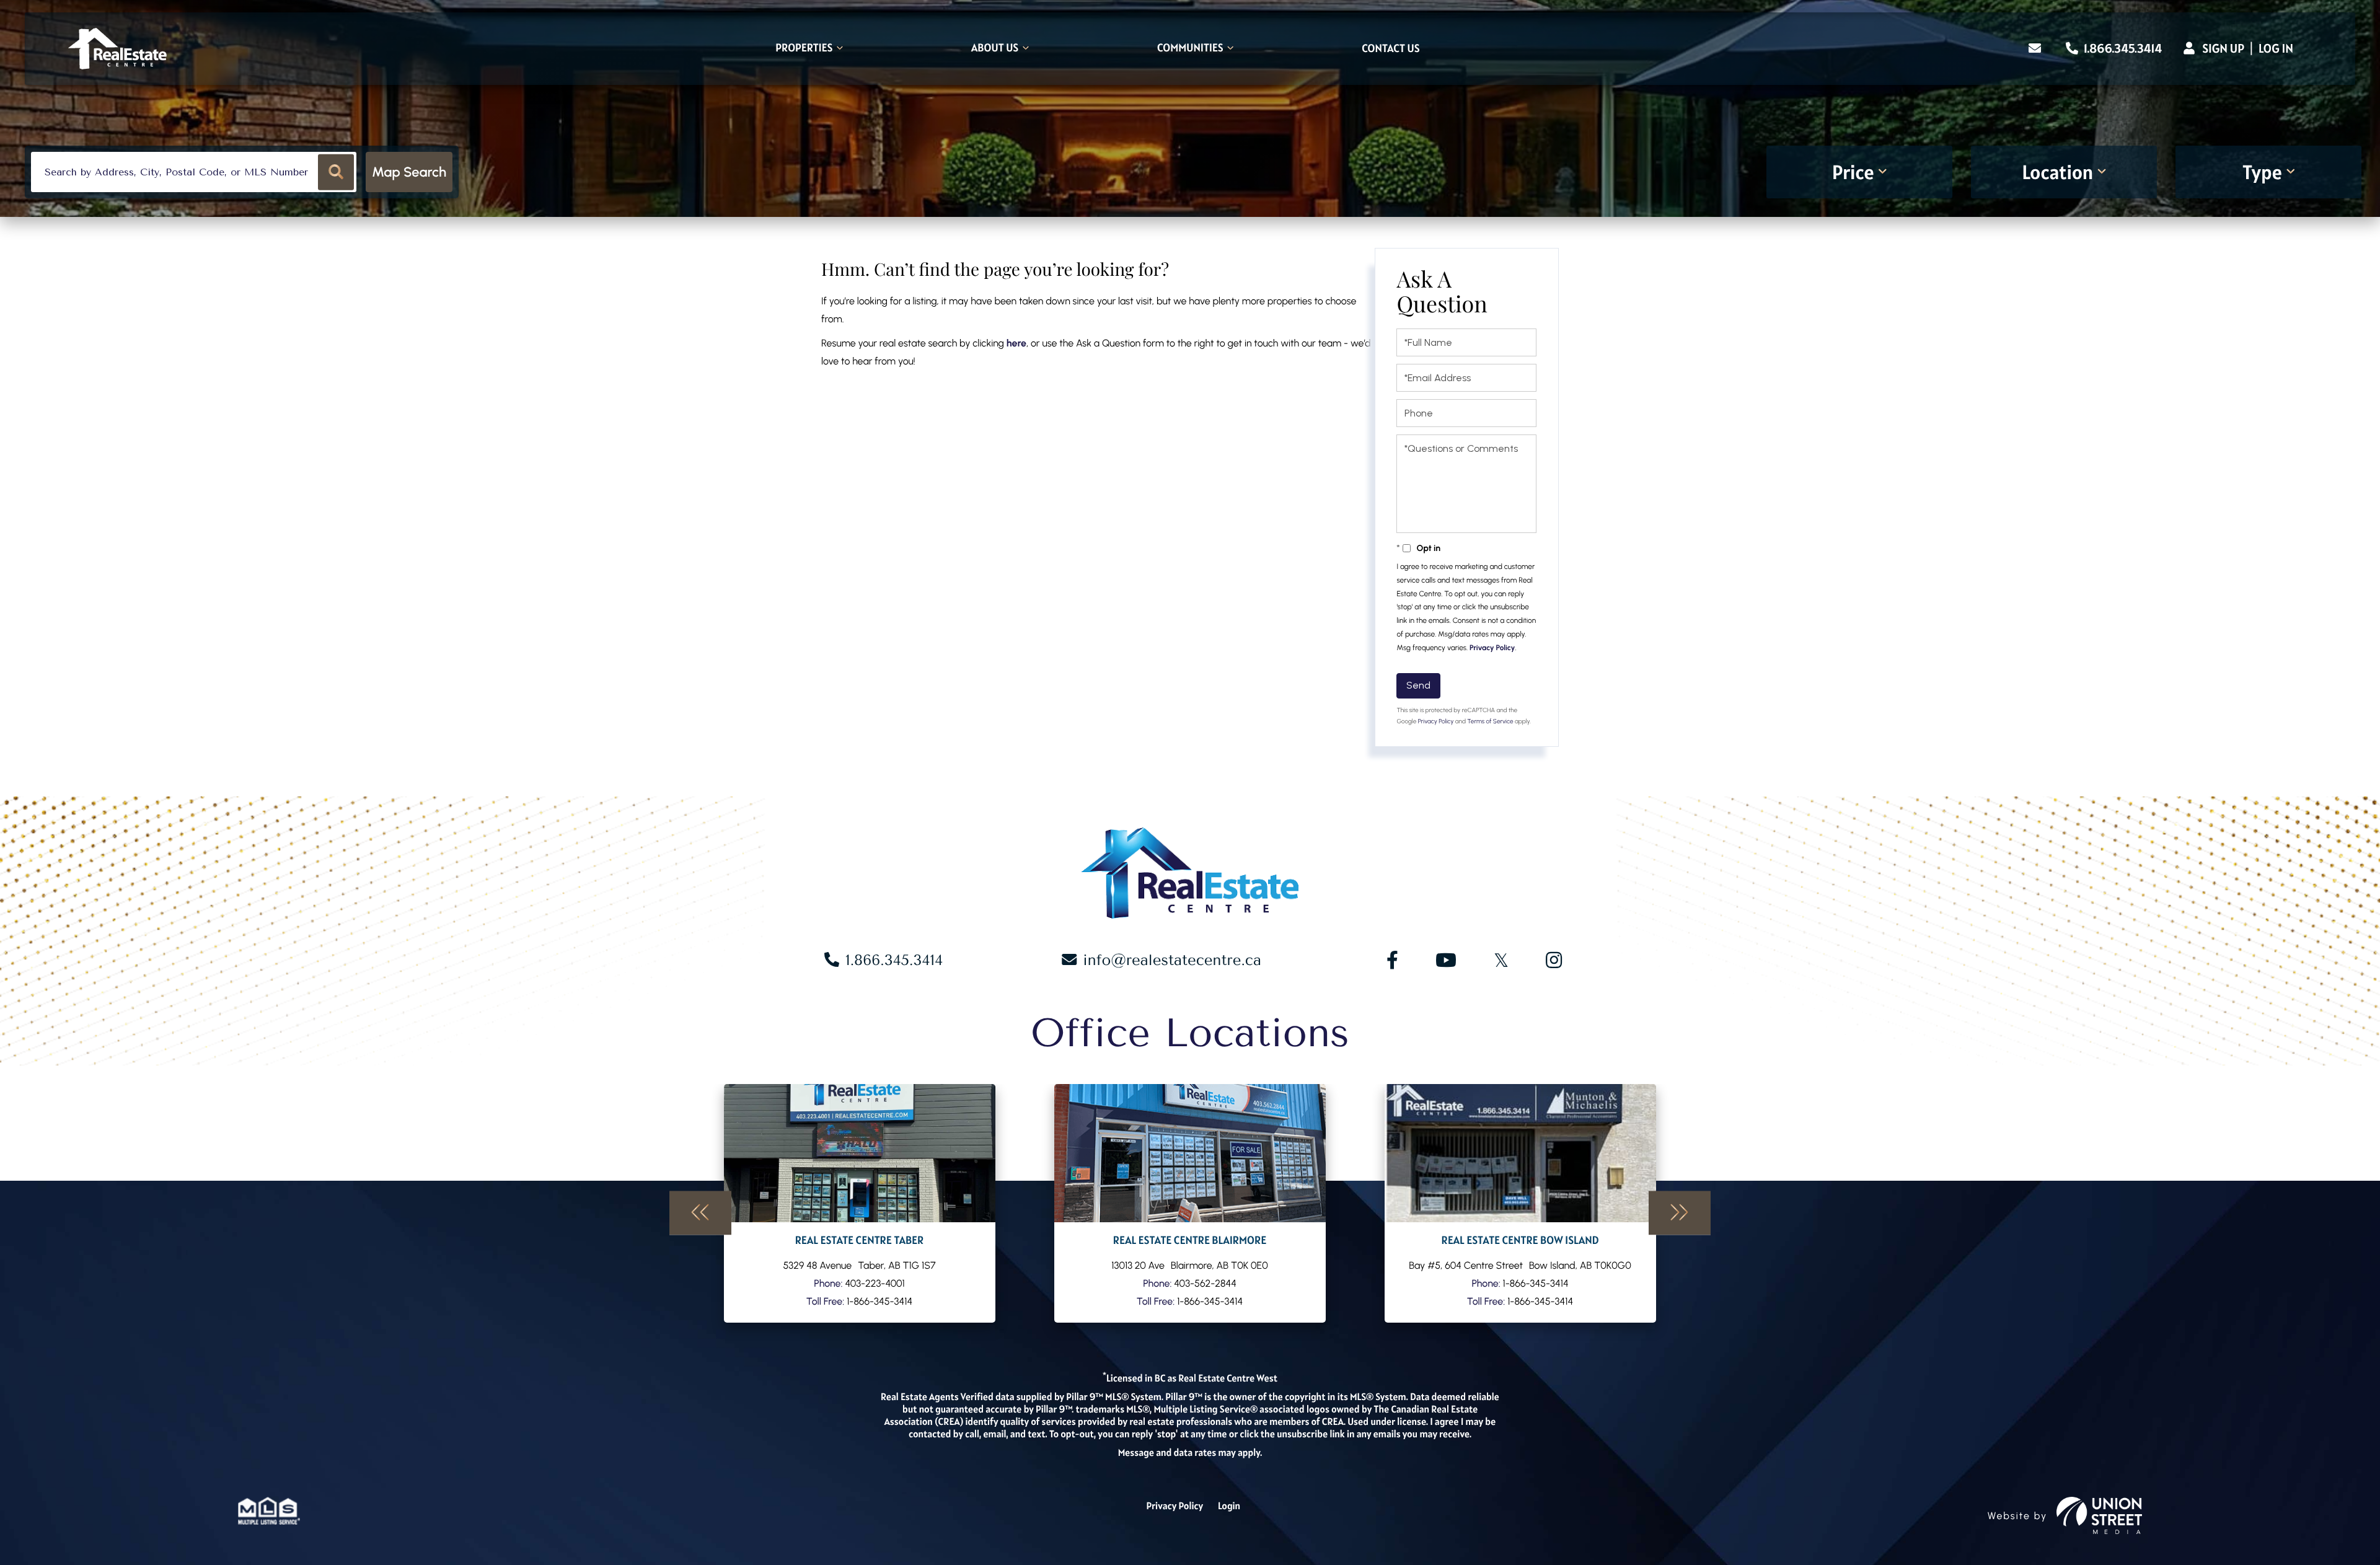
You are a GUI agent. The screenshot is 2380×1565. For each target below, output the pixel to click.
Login (1229, 1506)
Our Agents (860, 1203)
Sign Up (2223, 48)
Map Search (409, 172)
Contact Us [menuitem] (1391, 49)
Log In (2276, 48)
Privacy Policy (1492, 648)
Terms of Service (1490, 721)
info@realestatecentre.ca (1172, 960)
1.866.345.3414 (2122, 48)
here (1016, 343)
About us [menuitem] (995, 49)
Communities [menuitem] (1190, 49)
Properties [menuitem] (804, 49)
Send (1418, 685)
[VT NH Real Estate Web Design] (2099, 1515)
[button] (336, 172)
